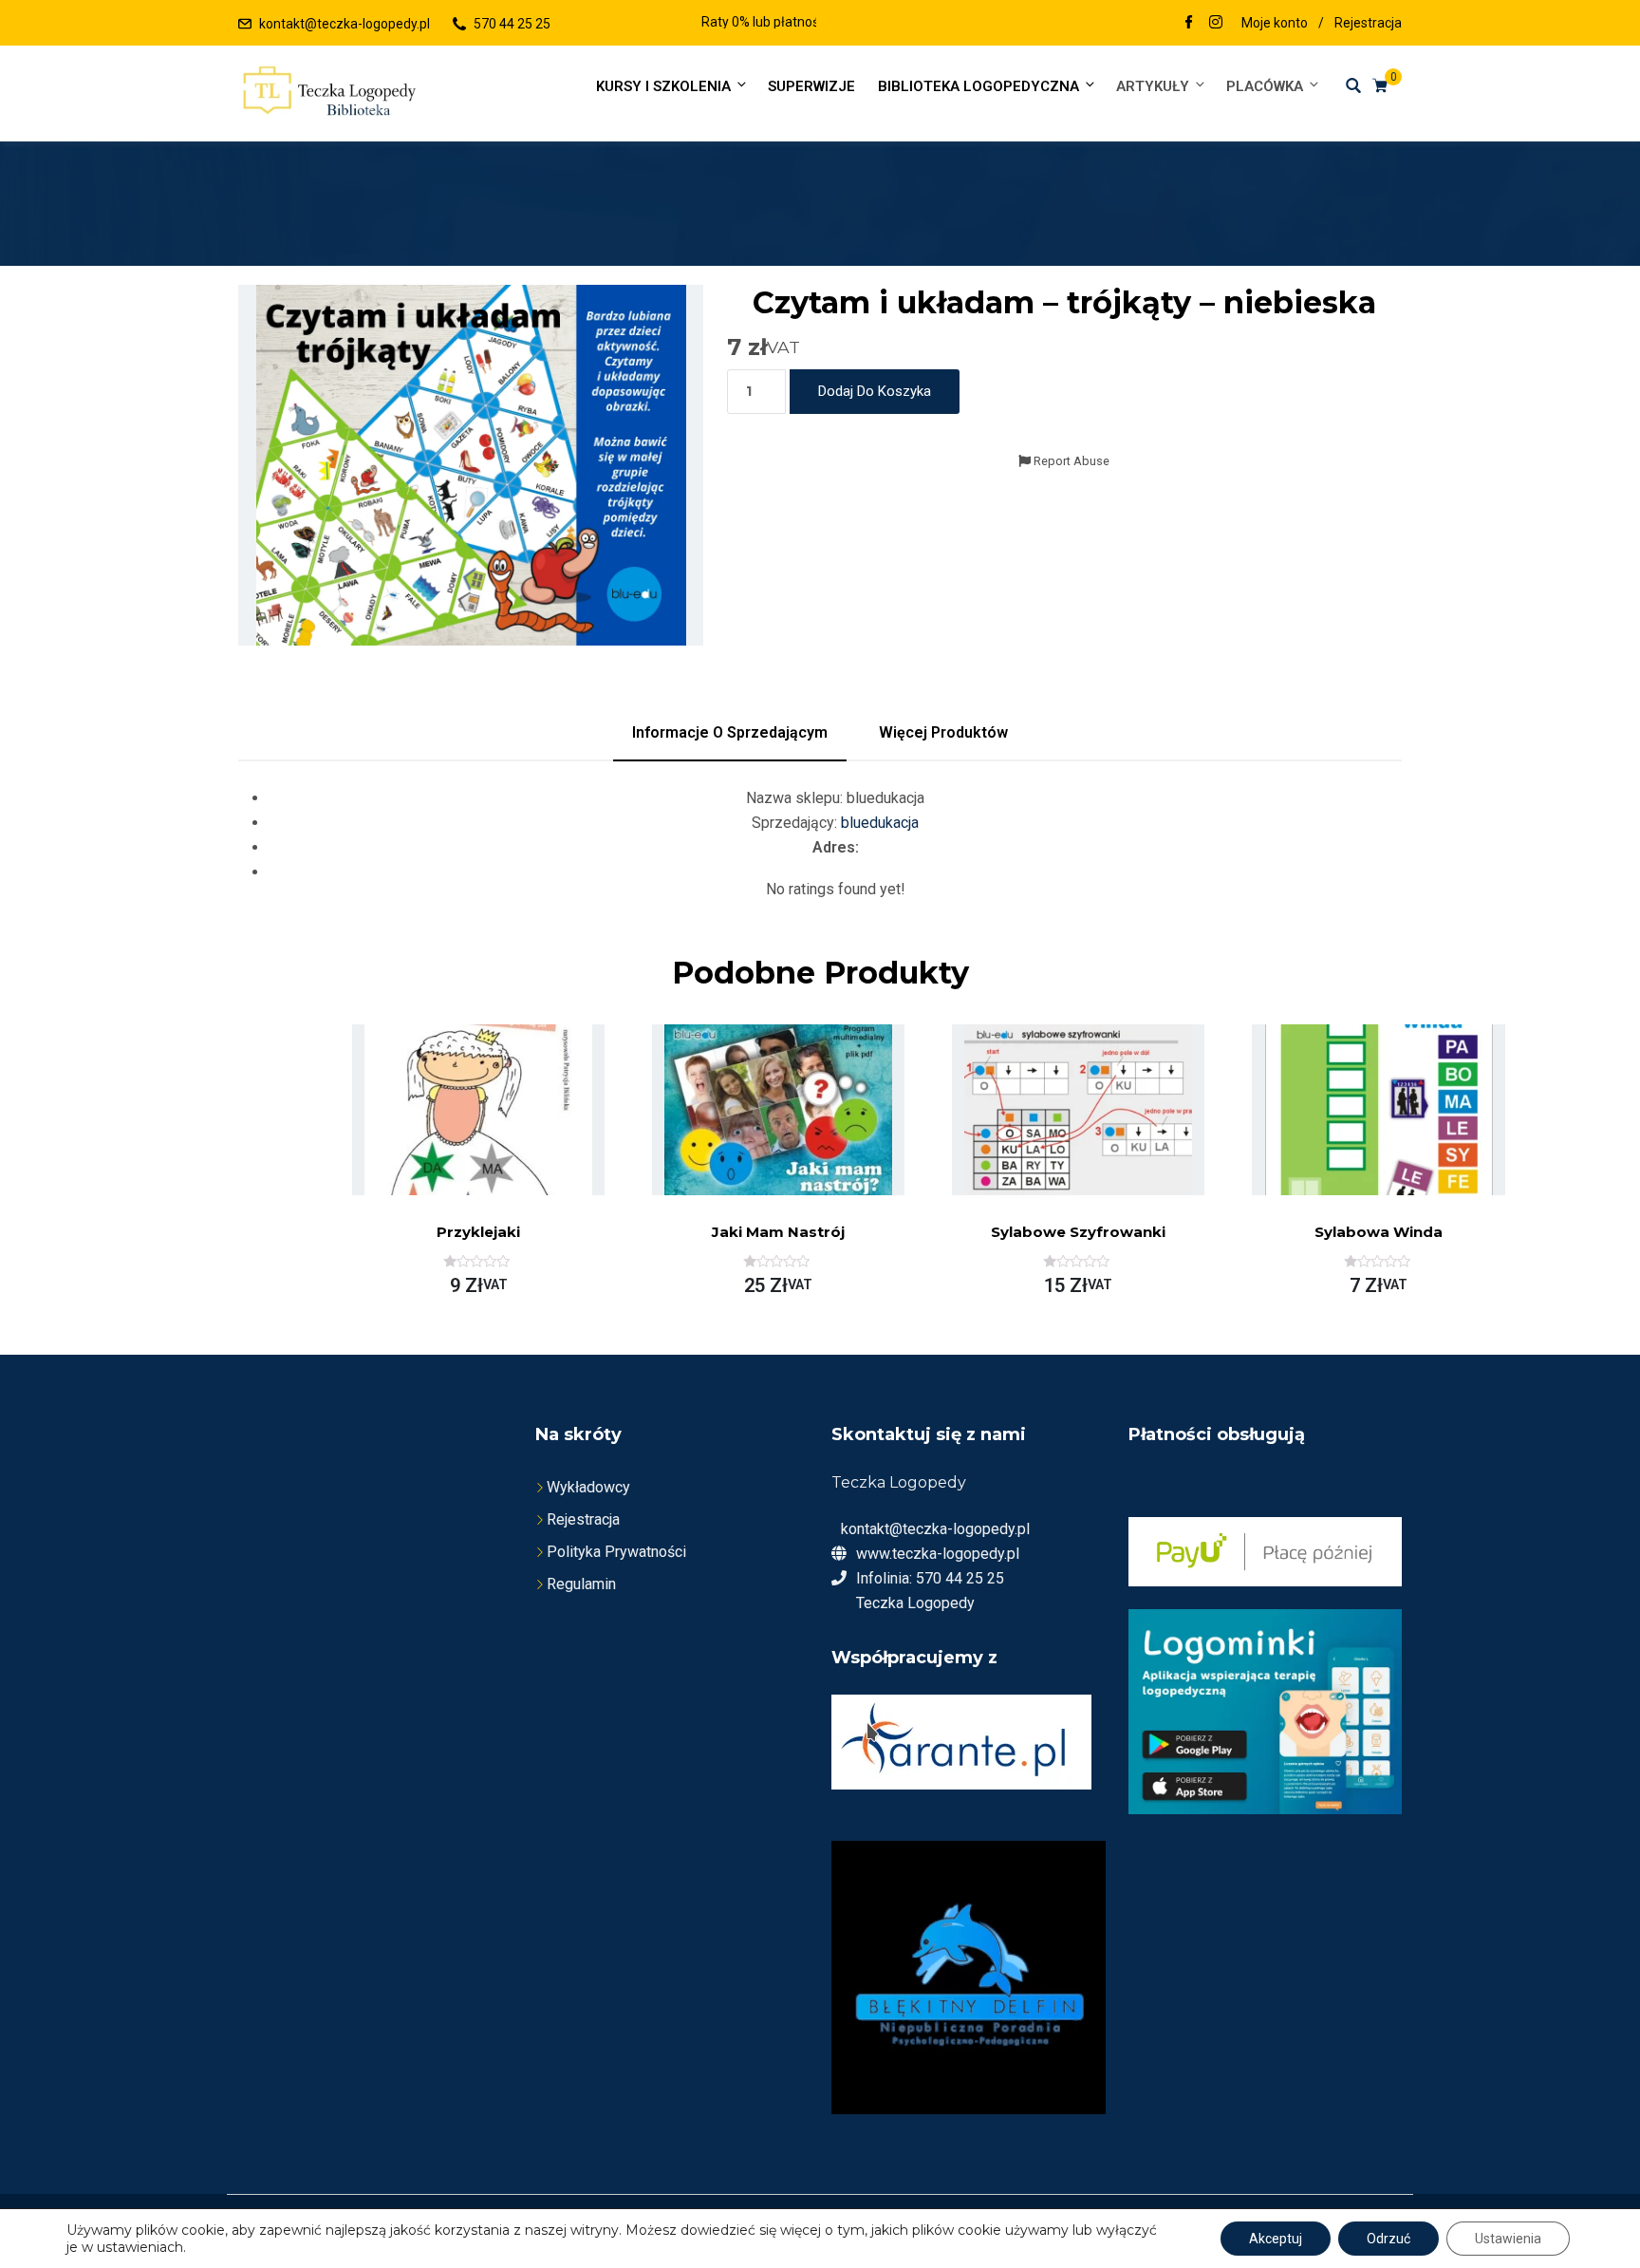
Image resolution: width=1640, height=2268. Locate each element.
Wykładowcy (588, 1487)
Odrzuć (1388, 2239)
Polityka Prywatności (616, 1552)
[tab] (730, 733)
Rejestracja (1368, 23)
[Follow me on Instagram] (1216, 24)
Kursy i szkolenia (663, 86)
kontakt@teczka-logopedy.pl (345, 24)
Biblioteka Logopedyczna (978, 86)
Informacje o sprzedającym (730, 732)
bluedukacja (880, 823)
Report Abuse (1070, 461)
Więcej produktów (943, 732)
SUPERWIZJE (811, 86)
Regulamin (581, 1584)
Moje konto (1275, 23)
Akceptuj (1276, 2239)
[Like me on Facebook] (1189, 24)
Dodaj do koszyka (875, 391)
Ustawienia (1508, 2239)
